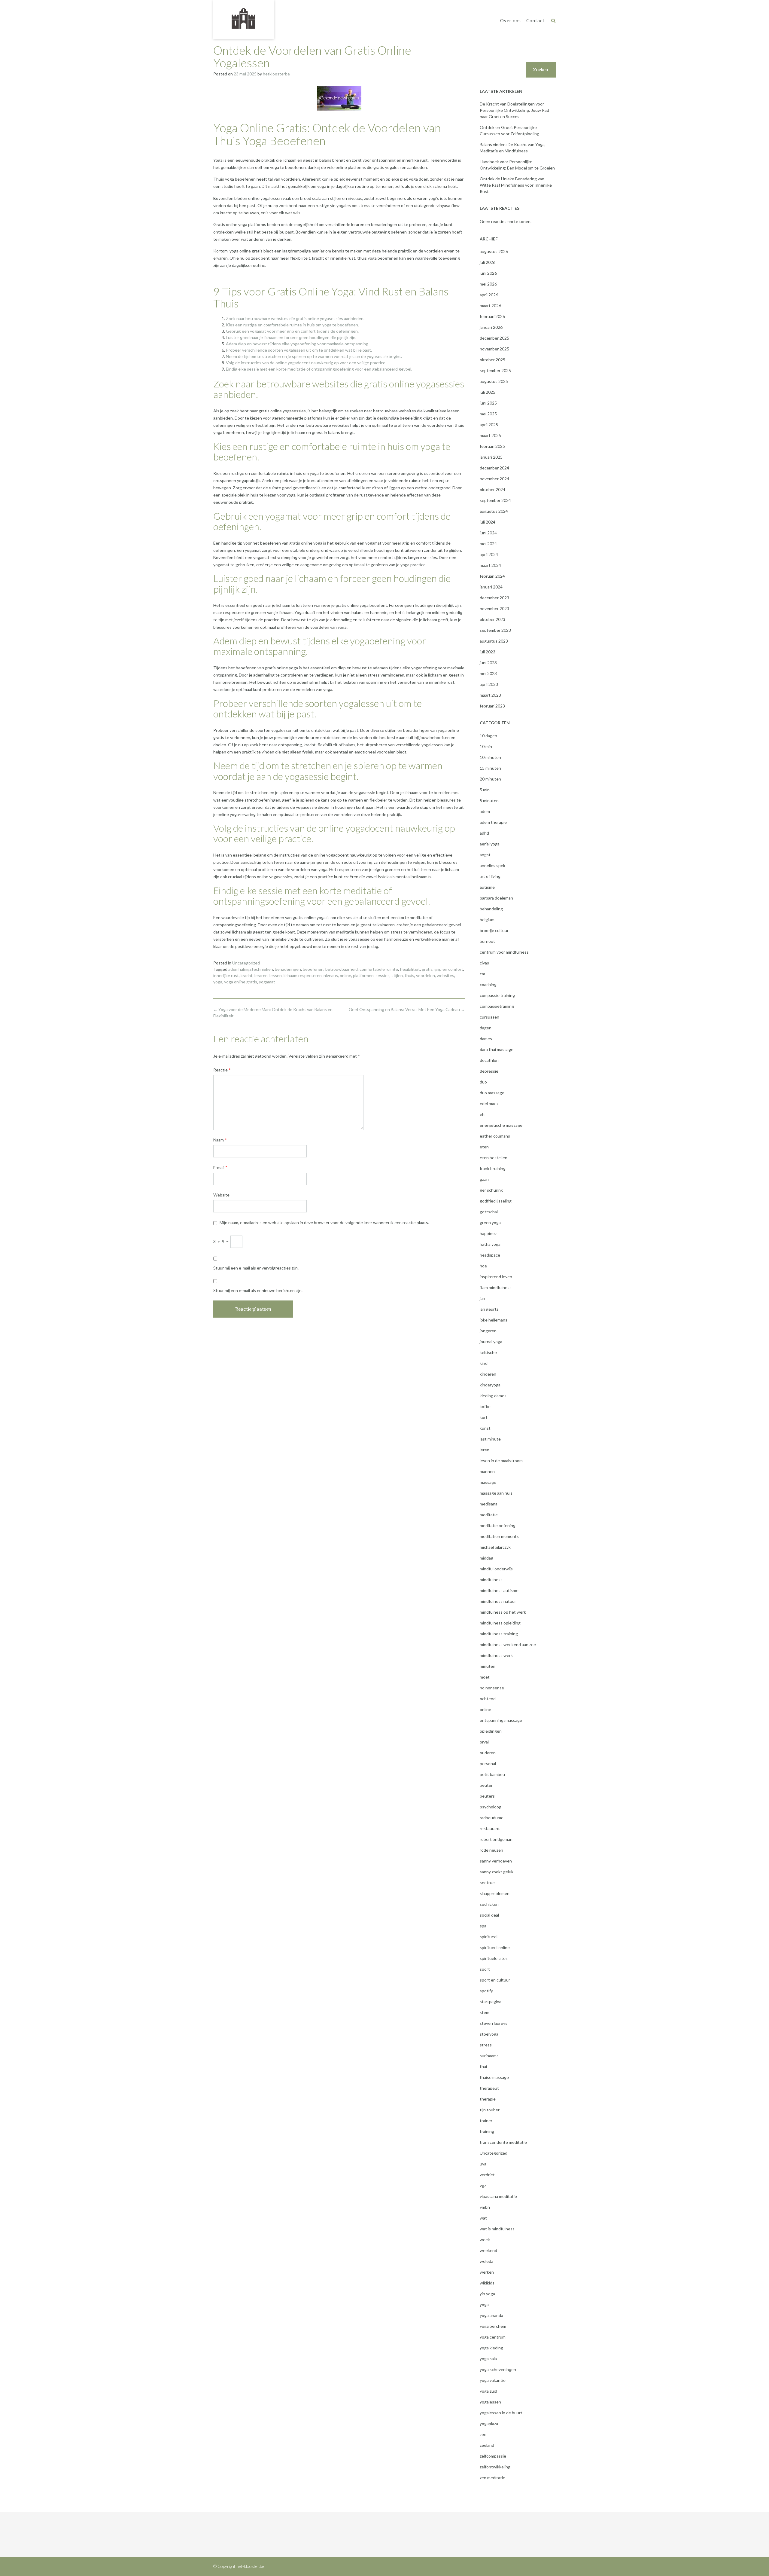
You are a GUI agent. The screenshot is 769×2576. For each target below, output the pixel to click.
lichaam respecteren (303, 975)
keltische (488, 1352)
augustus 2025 (494, 381)
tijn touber (490, 2110)
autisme (487, 887)
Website (221, 1195)
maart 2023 (490, 695)
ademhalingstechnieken (251, 969)
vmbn (485, 2207)
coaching (488, 984)
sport (485, 1969)
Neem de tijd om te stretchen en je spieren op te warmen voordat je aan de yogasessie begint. (314, 356)
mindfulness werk (496, 1655)
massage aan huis (496, 1493)
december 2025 (494, 338)
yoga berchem (493, 2326)
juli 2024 (488, 522)
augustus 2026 (494, 251)
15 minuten (490, 768)
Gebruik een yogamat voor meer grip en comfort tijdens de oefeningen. (292, 331)
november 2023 (494, 608)
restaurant (490, 1828)
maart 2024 (490, 565)
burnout (487, 941)
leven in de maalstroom (501, 1461)
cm (482, 974)
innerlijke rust (226, 975)
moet (485, 1677)
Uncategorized (246, 963)
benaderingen (288, 969)
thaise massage (494, 2077)
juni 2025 (488, 403)
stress (486, 2045)
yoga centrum (493, 2337)
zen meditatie (492, 2478)
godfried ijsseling (496, 1201)
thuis (409, 975)
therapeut (489, 2088)
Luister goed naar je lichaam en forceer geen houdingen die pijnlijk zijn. (291, 337)
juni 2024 (488, 533)
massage (488, 1482)
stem (485, 2012)
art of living (490, 876)
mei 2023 (488, 673)
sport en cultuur (495, 1980)
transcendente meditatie (503, 2142)
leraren (261, 975)
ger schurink (491, 1190)
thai (483, 2066)
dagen (486, 1028)
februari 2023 (492, 706)
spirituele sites (494, 1958)
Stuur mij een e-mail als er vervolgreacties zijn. (256, 1268)
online (345, 975)
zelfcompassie (493, 2456)
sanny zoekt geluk (497, 1872)
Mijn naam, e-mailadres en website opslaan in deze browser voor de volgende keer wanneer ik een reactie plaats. (324, 1222)
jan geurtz (489, 1309)
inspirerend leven (496, 1277)
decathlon (489, 1060)
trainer (486, 2121)
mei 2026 (488, 284)
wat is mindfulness (497, 2229)
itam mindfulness (496, 1287)
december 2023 (494, 598)
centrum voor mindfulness (504, 952)
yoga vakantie (493, 2380)
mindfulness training (499, 1634)
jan (482, 1298)
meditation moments (499, 1536)
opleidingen (491, 1731)
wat (483, 2218)
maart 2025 (490, 435)
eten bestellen (494, 1158)
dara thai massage (497, 1049)
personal (488, 1763)
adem (485, 811)
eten (484, 1147)
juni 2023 (488, 663)
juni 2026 (488, 273)
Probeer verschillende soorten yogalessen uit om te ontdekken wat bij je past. (299, 350)
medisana (489, 1504)
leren (485, 1450)
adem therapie (493, 822)
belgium (487, 920)
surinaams (489, 2056)
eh (482, 1114)
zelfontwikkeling (495, 2467)
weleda (486, 2261)
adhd (484, 833)
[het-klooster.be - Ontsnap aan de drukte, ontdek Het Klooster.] (244, 19)
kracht (247, 975)
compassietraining (497, 1006)
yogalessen (490, 2402)
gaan (484, 1179)
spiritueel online (495, 1947)
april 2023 (489, 684)
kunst (485, 1428)
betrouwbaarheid (342, 969)
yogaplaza (489, 2423)
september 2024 (495, 500)
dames (486, 1039)
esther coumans (495, 1136)
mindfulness (491, 1580)
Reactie (222, 1070)
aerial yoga (490, 844)
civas (484, 963)
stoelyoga (489, 2034)
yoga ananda (491, 2315)
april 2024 (489, 554)
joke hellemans (494, 1320)
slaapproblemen (495, 1893)
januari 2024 (491, 587)
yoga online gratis (241, 982)
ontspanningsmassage (501, 1720)
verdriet (487, 2175)
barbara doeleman (496, 898)
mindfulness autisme (499, 1590)
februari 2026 (492, 316)
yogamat (267, 982)
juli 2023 (488, 652)
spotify (486, 1991)
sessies (383, 975)
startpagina (491, 2002)
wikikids (487, 2283)
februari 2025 (492, 446)
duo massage (492, 1093)
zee (483, 2434)
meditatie (489, 1515)
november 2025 (494, 349)
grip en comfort (449, 969)
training (487, 2131)
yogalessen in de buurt (501, 2413)
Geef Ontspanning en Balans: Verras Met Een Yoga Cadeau (407, 1009)
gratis (427, 969)
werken (487, 2272)
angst (485, 855)
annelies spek (492, 865)
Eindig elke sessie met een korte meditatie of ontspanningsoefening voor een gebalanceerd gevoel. (319, 369)
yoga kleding (491, 2348)
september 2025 (495, 370)
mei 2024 (488, 544)
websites (445, 975)
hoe (483, 1266)
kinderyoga (490, 1385)
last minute (490, 1439)
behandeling (491, 909)
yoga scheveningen (498, 2369)
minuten (488, 1666)
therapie (488, 2099)
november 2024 (494, 479)
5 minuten (489, 801)
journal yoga (491, 1341)
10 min (486, 746)
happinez (488, 1233)
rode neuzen (491, 1850)
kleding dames (493, 1396)
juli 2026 (488, 262)
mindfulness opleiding (500, 1623)
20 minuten (490, 779)
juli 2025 (488, 392)
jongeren (488, 1331)
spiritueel (489, 1937)
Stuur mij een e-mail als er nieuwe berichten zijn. (258, 1290)
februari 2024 (492, 576)
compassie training (497, 995)
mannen (487, 1471)
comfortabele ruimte (379, 969)
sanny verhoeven (496, 1861)
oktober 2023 (492, 619)
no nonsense (492, 1688)
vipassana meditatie (498, 2196)
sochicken (489, 1904)
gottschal (489, 1212)
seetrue (487, 1882)
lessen (276, 975)
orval (484, 1742)
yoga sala (488, 2359)
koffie (485, 1406)
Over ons (511, 20)
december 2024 (494, 468)
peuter (486, 1785)
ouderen (488, 1753)
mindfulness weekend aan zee (508, 1644)
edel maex (489, 1103)
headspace (490, 1255)
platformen (363, 975)
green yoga (490, 1222)
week (485, 2240)
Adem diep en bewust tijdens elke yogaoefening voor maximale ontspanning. (298, 344)
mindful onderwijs (496, 1569)
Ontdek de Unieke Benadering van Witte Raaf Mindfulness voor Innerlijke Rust (516, 185)
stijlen (397, 975)
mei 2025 (488, 414)
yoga (218, 982)
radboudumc (491, 1818)
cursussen (489, 1017)
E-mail (220, 1167)
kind (484, 1363)
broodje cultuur (494, 930)
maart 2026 (490, 306)
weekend (488, 2250)
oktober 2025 (492, 360)
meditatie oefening (498, 1525)
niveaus (331, 975)
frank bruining (493, 1168)
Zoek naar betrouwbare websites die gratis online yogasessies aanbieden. (295, 318)
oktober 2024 (492, 489)
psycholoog (491, 1807)
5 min (485, 790)
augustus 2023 (494, 641)
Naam (220, 1140)
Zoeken (541, 70)
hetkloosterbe (276, 74)
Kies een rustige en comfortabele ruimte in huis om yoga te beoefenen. (292, 325)
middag (486, 1558)
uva (483, 2164)
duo (483, 1082)
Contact (535, 20)
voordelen (426, 975)
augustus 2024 (494, 511)
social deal (489, 1915)
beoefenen (313, 969)
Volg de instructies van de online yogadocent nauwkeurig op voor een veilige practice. (306, 363)
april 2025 (489, 425)
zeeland (487, 2445)
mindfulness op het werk (503, 1612)
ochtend (488, 1699)
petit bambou (492, 1774)
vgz (483, 2185)
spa (483, 1926)
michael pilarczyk (495, 1547)
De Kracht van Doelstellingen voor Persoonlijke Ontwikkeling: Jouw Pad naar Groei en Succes (514, 110)
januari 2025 (491, 457)
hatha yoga (490, 1244)
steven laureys (494, 2023)
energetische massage (501, 1125)
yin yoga (487, 2294)
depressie (489, 1071)
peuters (487, 1796)
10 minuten (490, 757)
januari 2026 (491, 327)
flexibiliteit (410, 969)
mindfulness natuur (498, 1601)
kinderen (488, 1374)
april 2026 (489, 295)
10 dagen (488, 736)
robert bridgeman (496, 1839)
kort (484, 1417)
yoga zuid (488, 2391)
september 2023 (495, 630)
